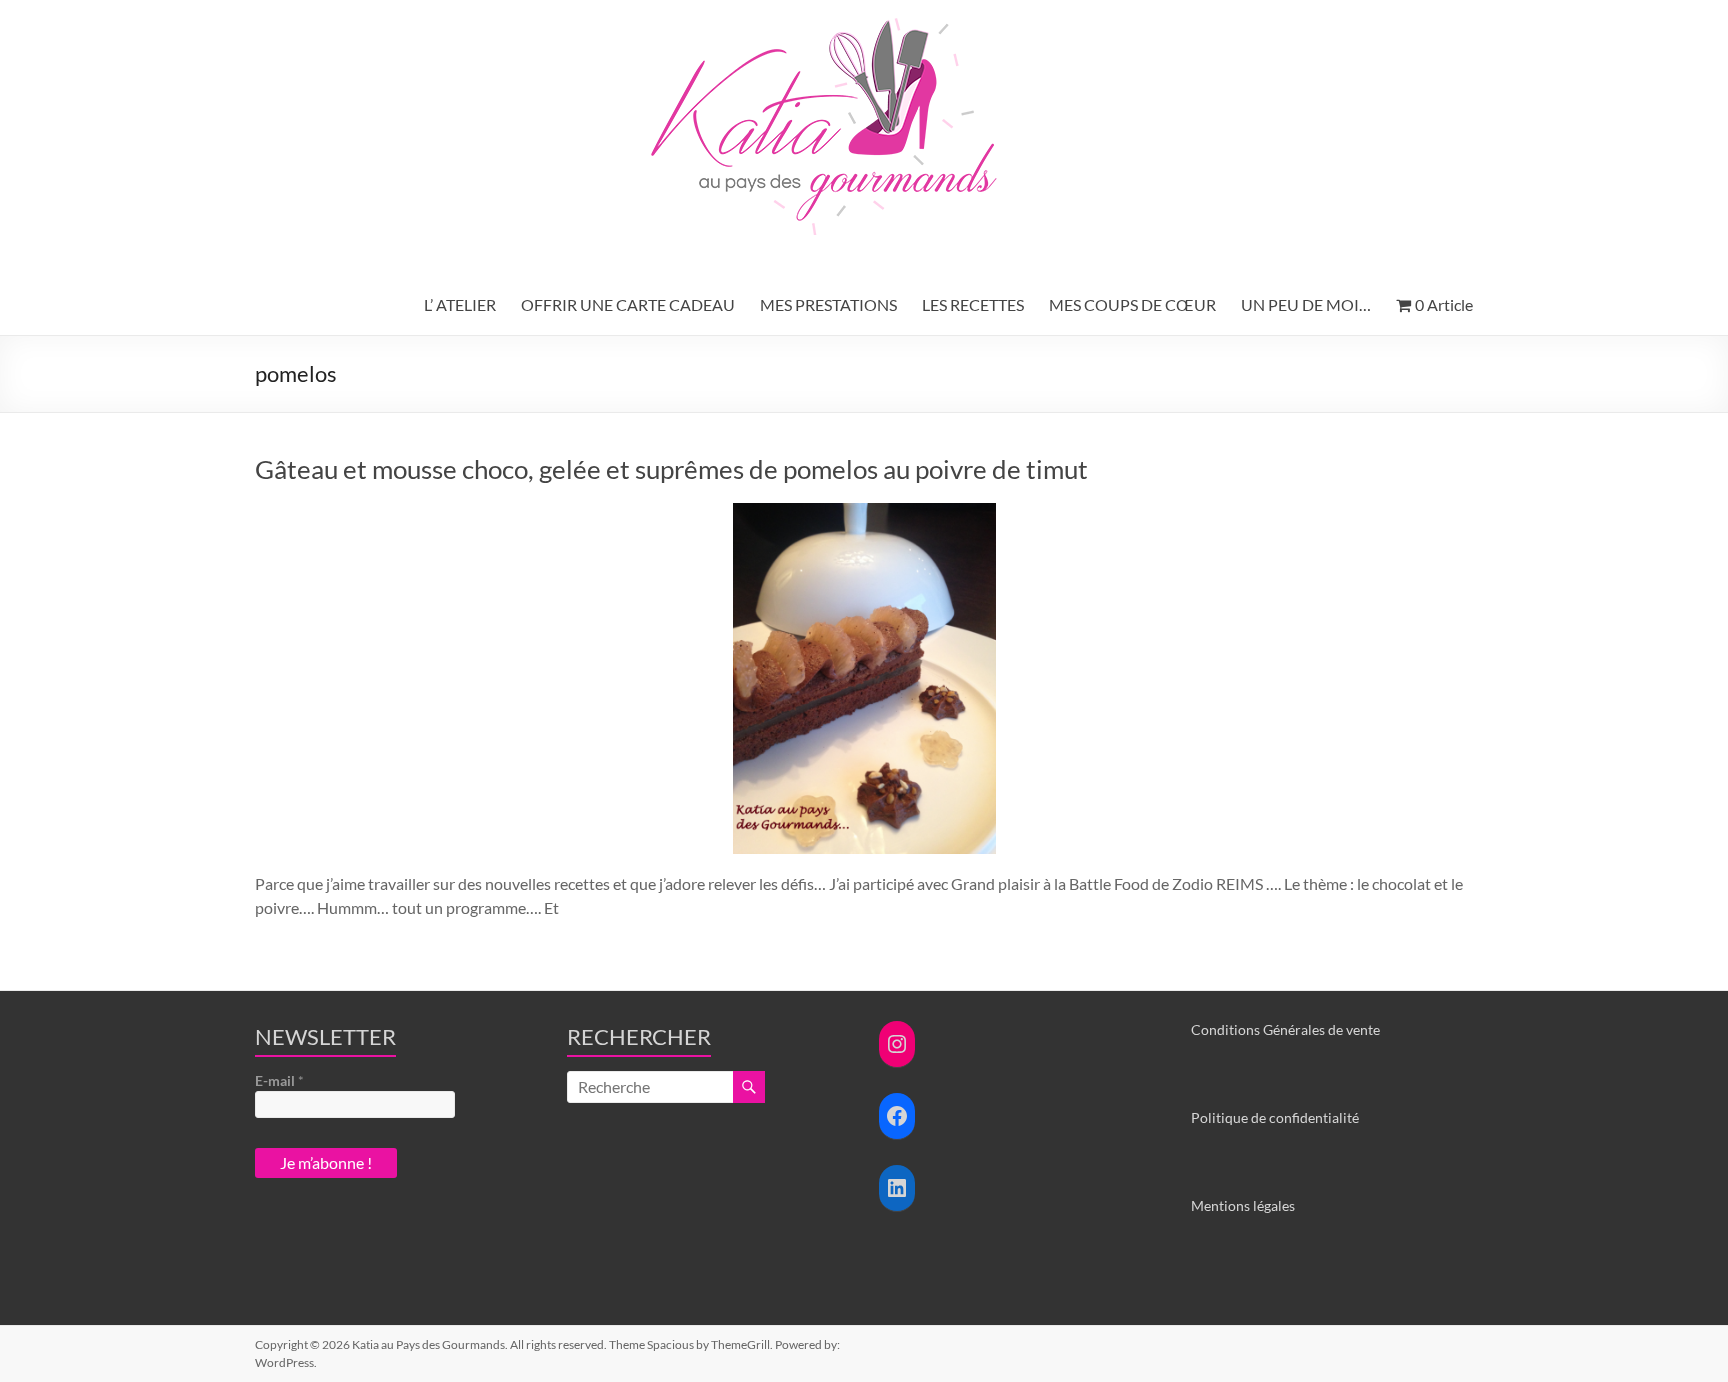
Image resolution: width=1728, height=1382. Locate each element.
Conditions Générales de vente (1285, 1029)
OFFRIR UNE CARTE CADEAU (628, 304)
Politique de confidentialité (1275, 1117)
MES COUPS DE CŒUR (1132, 304)
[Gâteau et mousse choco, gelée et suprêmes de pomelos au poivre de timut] (864, 512)
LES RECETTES (973, 304)
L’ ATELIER (460, 304)
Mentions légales (1243, 1205)
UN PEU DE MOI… (1306, 304)
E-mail (279, 1080)
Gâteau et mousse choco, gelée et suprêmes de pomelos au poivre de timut (671, 469)
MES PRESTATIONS (828, 304)
